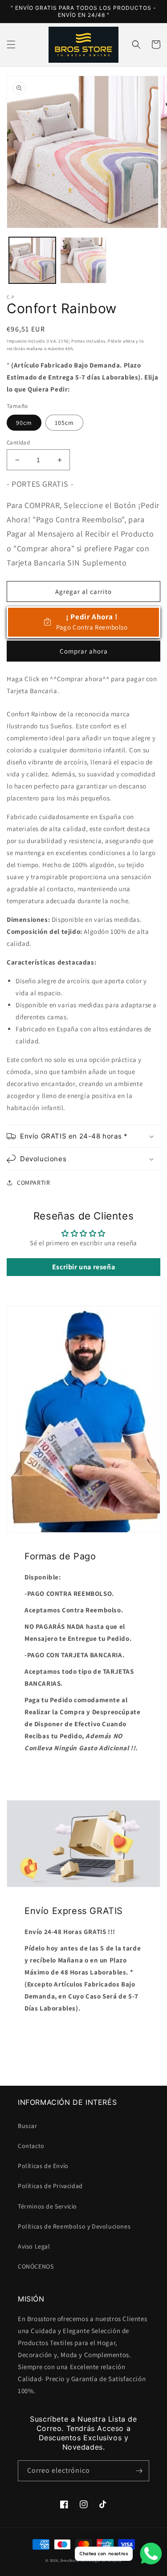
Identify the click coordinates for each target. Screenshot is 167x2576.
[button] (11, 44)
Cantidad (18, 442)
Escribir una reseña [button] (83, 1267)
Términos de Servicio (47, 2206)
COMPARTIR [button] (33, 1183)
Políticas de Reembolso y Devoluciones (74, 2226)
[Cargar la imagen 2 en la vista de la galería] (83, 260)
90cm (24, 423)
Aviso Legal (34, 2246)
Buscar (28, 2126)
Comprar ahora (84, 651)
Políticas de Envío (43, 2166)
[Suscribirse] (139, 2471)
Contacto (31, 2146)
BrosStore (70, 2560)
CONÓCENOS (36, 2266)
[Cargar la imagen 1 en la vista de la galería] (32, 260)
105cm (64, 423)
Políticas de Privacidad (50, 2186)
